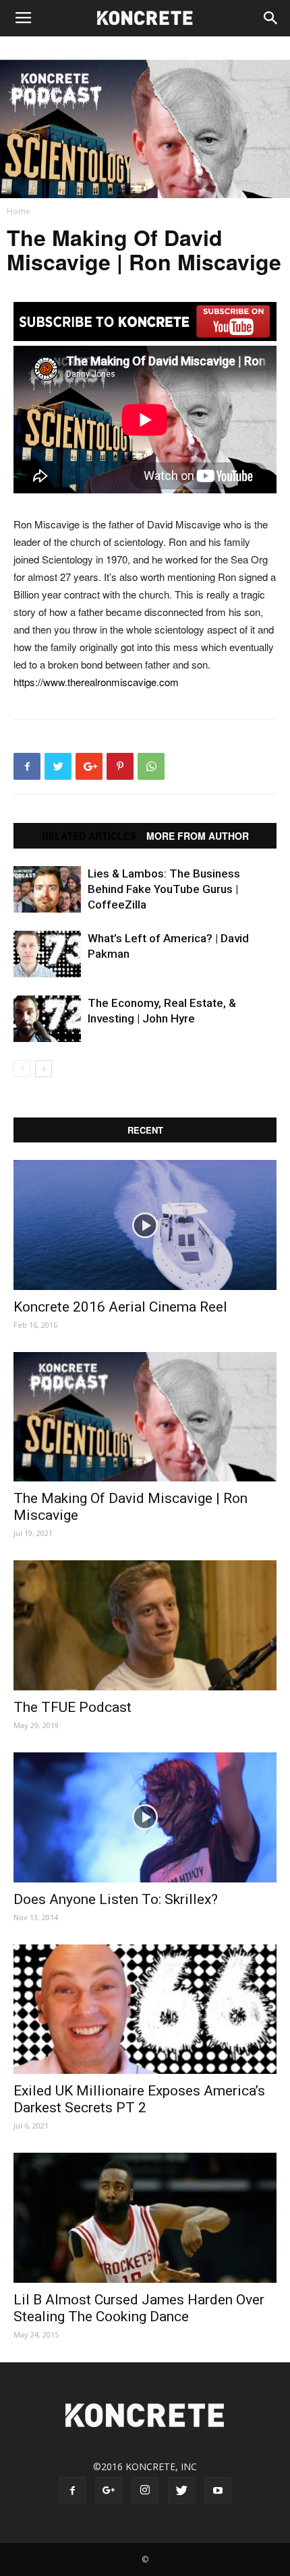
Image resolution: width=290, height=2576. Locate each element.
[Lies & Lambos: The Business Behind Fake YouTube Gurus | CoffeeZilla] (47, 889)
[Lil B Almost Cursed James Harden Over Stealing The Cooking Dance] (145, 2218)
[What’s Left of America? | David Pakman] (47, 954)
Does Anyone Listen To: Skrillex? (116, 1899)
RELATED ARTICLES (89, 836)
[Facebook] (72, 2490)
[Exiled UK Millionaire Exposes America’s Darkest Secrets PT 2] (145, 2010)
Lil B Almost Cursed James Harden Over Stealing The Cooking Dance (139, 2308)
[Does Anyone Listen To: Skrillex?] (145, 1817)
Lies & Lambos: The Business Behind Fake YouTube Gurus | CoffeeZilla (164, 889)
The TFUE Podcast (72, 1707)
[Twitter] (181, 2490)
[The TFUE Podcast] (145, 1625)
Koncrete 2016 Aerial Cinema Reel (120, 1307)
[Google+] (109, 2490)
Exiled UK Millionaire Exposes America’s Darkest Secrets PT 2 (139, 2099)
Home (19, 211)
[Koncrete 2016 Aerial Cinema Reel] (145, 1225)
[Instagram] (145, 2490)
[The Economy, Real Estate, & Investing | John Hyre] (47, 1019)
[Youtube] (218, 2490)
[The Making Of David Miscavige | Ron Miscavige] (145, 1417)
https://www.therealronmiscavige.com (96, 682)
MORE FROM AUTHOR (198, 836)
